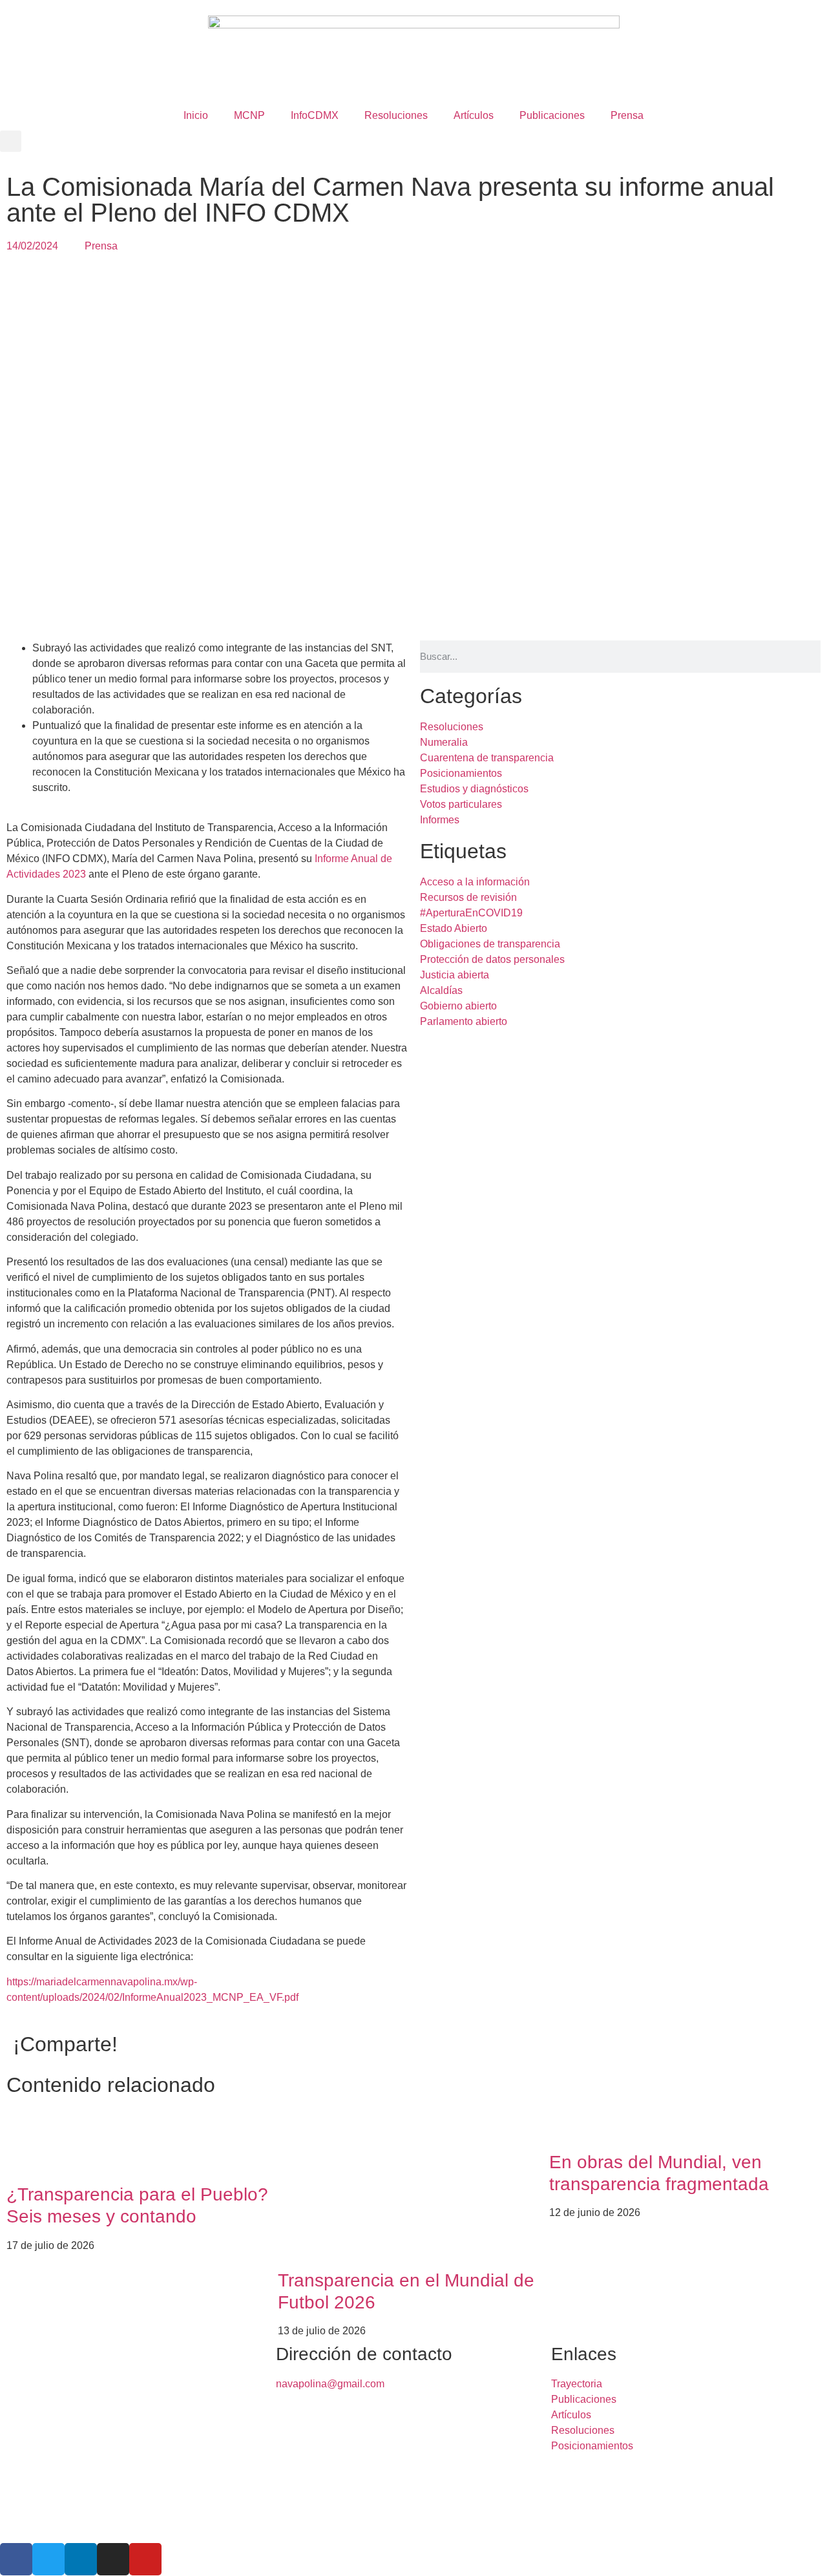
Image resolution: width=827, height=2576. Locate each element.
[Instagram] (113, 2559)
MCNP (249, 115)
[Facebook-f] (16, 2559)
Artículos (474, 115)
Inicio (196, 115)
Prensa (627, 115)
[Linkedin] (81, 2559)
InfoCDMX (315, 115)
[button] (11, 141)
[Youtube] (145, 2559)
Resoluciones (396, 115)
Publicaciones (552, 115)
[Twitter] (48, 2559)
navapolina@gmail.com (330, 2384)
